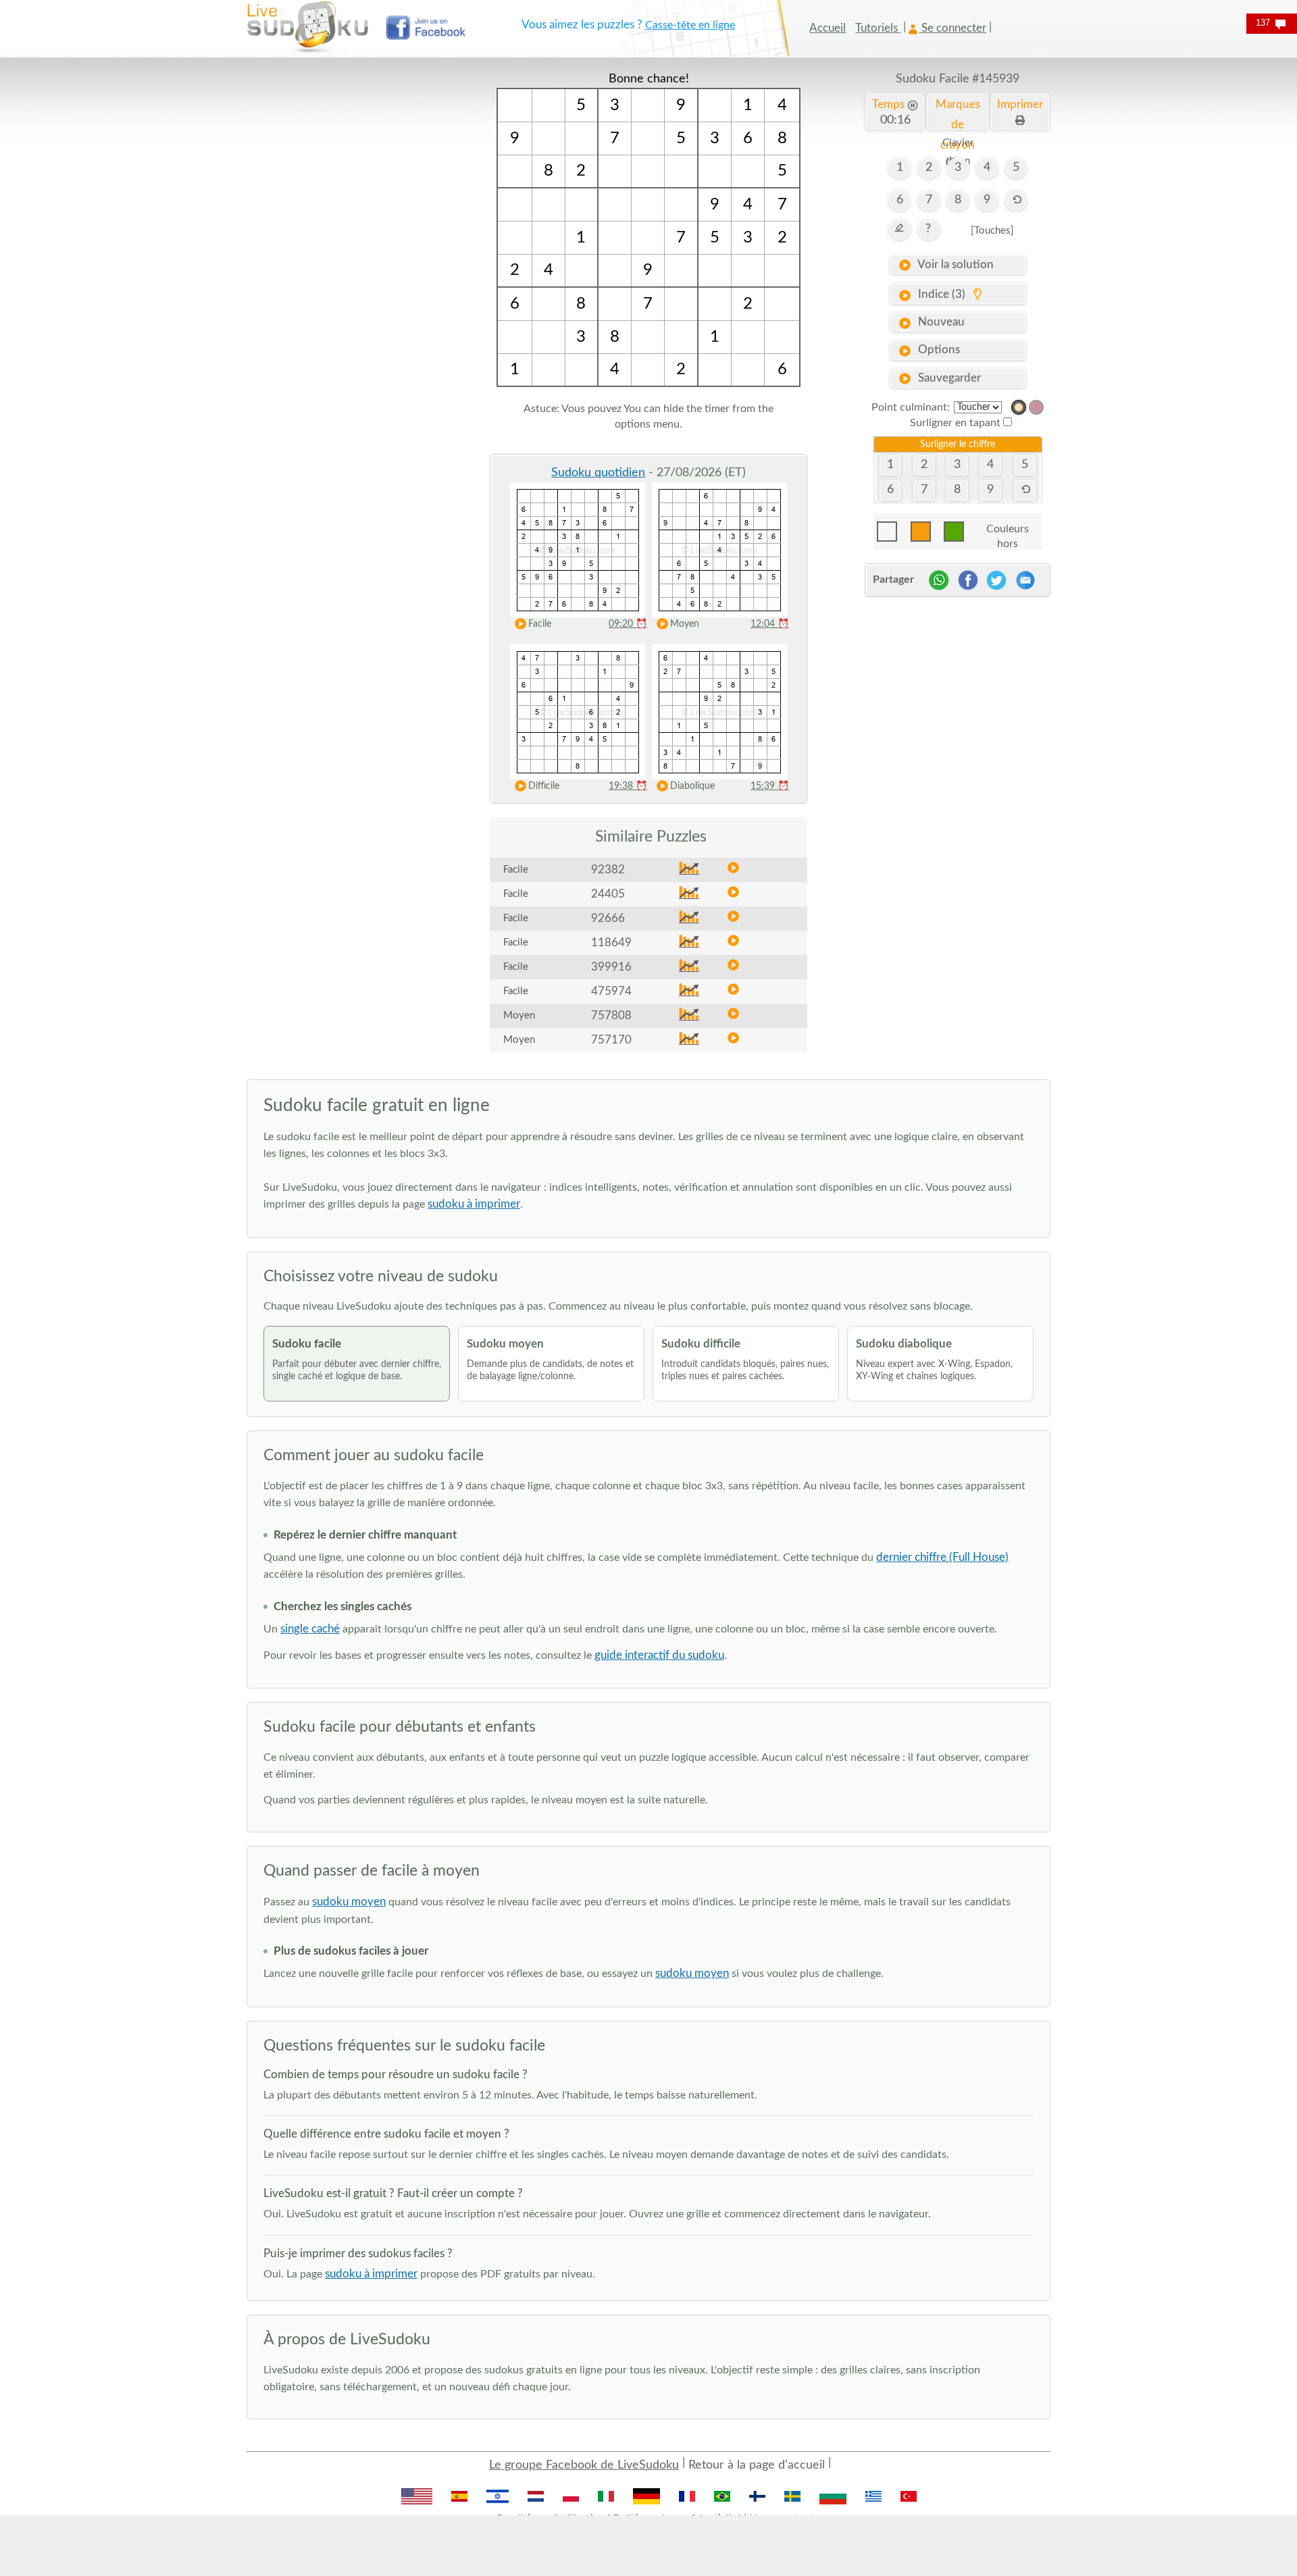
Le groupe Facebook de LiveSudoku (584, 2465)
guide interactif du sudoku (659, 1655)
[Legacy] (1036, 407)
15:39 (770, 786)
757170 (611, 1040)
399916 (611, 967)
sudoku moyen (349, 1902)
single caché (310, 1629)
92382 (608, 870)
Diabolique (692, 786)
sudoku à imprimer (474, 1204)
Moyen (685, 624)
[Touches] (992, 231)
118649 (611, 943)
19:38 (628, 786)
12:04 (770, 624)
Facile (540, 624)
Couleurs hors (1008, 533)
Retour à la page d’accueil (757, 2465)
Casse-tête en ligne (690, 25)
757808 (611, 1015)
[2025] (1019, 407)
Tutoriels (878, 28)
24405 (608, 894)
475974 (611, 991)
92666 (608, 918)
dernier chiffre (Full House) (942, 1557)
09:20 (628, 624)
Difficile (544, 786)
